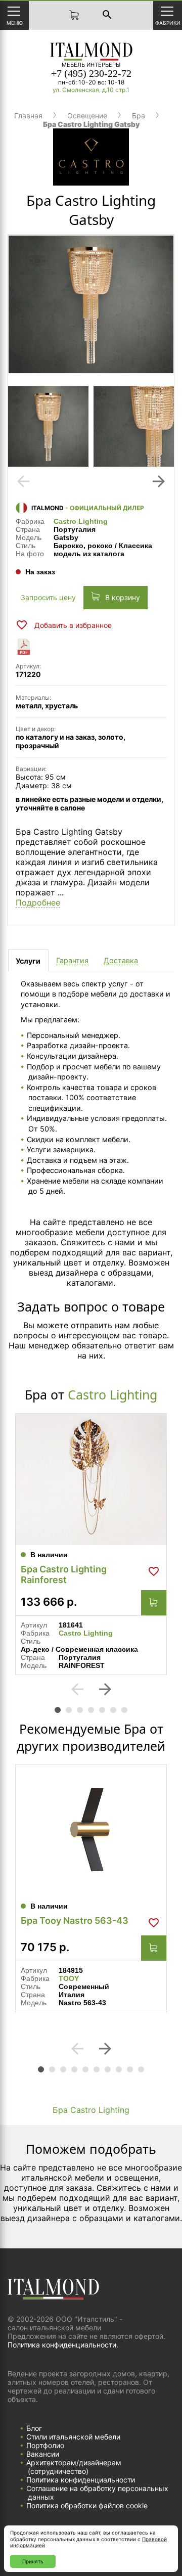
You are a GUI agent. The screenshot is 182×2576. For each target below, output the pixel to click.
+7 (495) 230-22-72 (91, 73)
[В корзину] (154, 1603)
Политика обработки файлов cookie (87, 2505)
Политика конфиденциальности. (63, 2345)
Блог (34, 2428)
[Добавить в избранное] (154, 1571)
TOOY (69, 1978)
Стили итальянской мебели (73, 2437)
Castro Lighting (81, 521)
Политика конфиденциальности (81, 2480)
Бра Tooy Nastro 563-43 (75, 1920)
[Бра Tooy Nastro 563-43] (91, 1831)
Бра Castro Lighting (91, 2110)
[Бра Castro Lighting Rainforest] (91, 1479)
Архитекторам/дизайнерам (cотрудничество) (74, 2467)
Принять (33, 2561)
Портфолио (45, 2445)
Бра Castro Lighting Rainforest (64, 1574)
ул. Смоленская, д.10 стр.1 (91, 90)
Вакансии (43, 2454)
